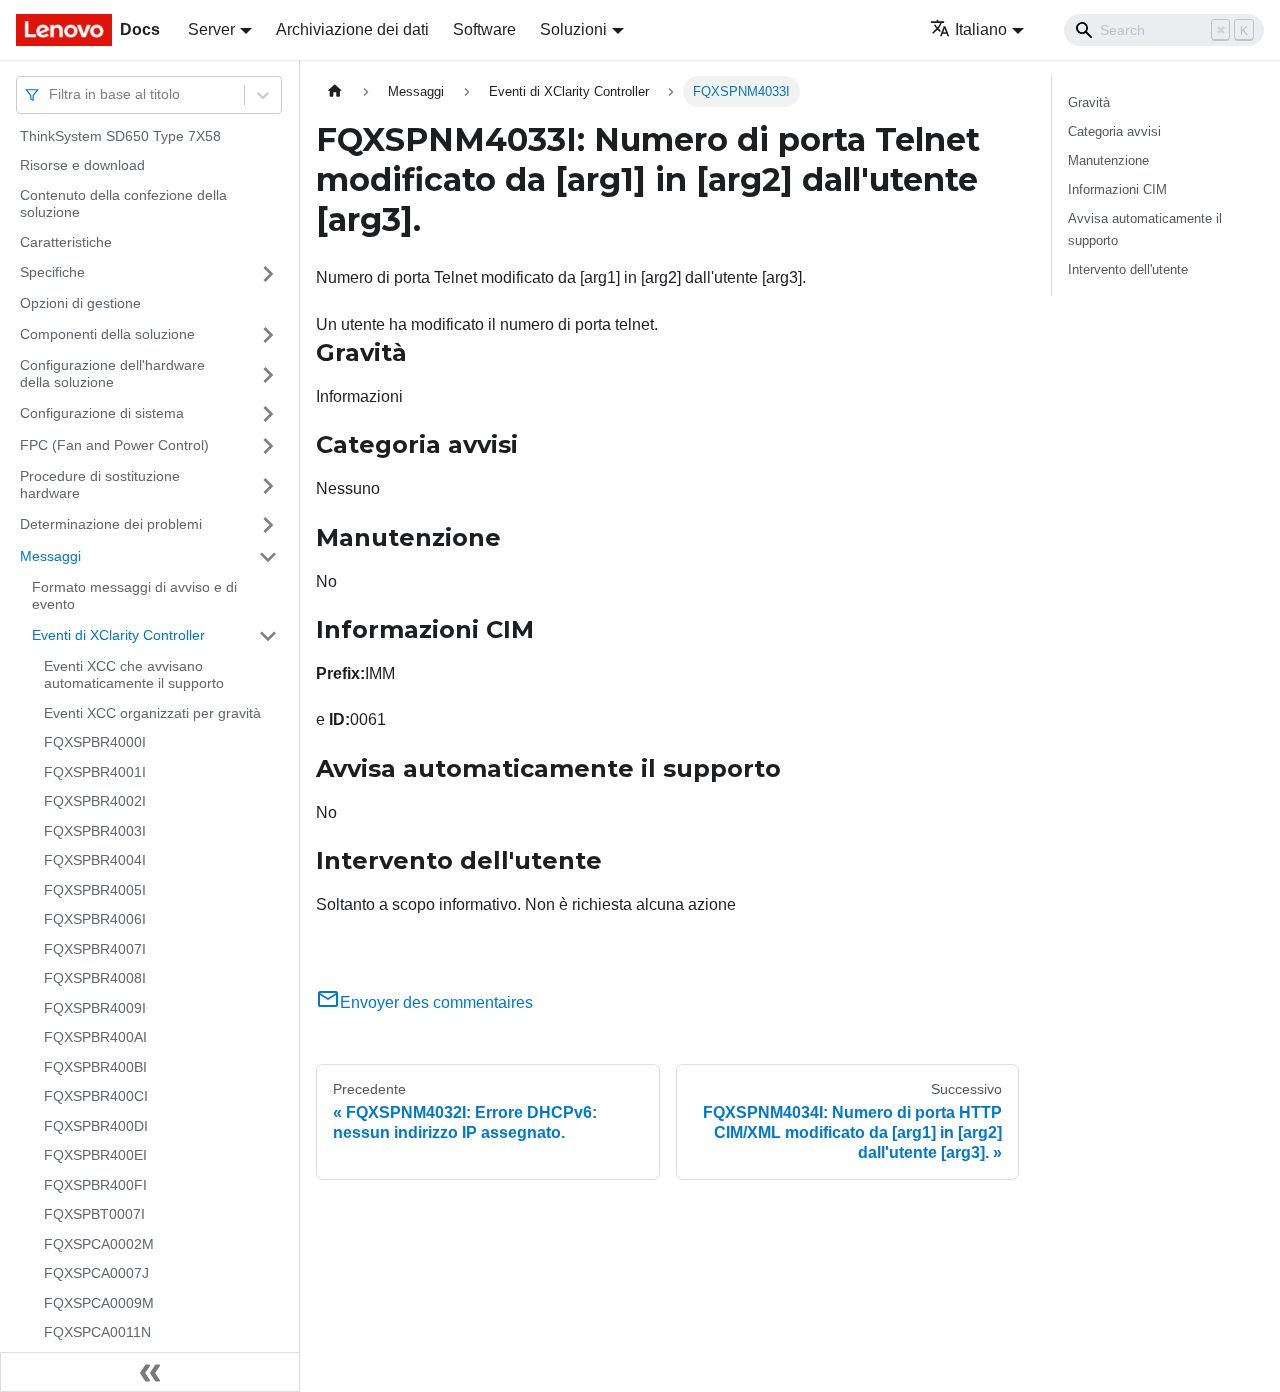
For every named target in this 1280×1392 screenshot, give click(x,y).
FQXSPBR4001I (95, 772)
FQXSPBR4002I (95, 802)
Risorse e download (82, 166)
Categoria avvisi (1114, 131)
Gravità (1089, 102)
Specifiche (52, 273)
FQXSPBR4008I (95, 979)
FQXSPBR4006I (95, 920)
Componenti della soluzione (107, 334)
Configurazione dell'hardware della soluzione (112, 374)
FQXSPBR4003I (95, 831)
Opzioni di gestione (80, 304)
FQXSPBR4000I (95, 743)
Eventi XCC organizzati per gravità (152, 713)
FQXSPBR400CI (96, 1097)
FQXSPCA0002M (99, 1244)
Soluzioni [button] (573, 29)
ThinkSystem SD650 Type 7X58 (120, 136)
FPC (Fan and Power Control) (114, 445)
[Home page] (335, 91)
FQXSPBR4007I (95, 949)
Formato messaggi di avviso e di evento (134, 596)
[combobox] (51, 94)
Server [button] (211, 29)
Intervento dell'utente (1128, 269)
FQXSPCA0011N (97, 1333)
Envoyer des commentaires (436, 1002)
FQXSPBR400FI (95, 1185)
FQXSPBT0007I (94, 1215)
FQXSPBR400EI (95, 1156)
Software (484, 29)
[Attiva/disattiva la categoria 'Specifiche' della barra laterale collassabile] (268, 274)
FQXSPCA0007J (96, 1274)
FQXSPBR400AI (95, 1038)
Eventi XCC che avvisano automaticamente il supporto (134, 675)
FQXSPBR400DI (96, 1126)
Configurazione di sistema (102, 413)
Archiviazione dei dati (352, 29)
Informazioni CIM (1117, 189)
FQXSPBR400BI (95, 1067)
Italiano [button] (981, 29)
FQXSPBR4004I (95, 861)
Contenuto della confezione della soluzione (123, 204)
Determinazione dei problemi (111, 524)
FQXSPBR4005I (95, 890)
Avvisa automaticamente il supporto (1145, 229)
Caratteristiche (66, 242)
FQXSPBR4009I (95, 1008)
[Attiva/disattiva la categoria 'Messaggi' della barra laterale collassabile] (268, 557)
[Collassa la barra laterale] (150, 1372)
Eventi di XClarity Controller (118, 635)
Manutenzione (1108, 160)
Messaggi (50, 556)
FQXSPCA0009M (99, 1303)
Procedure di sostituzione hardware (100, 485)
